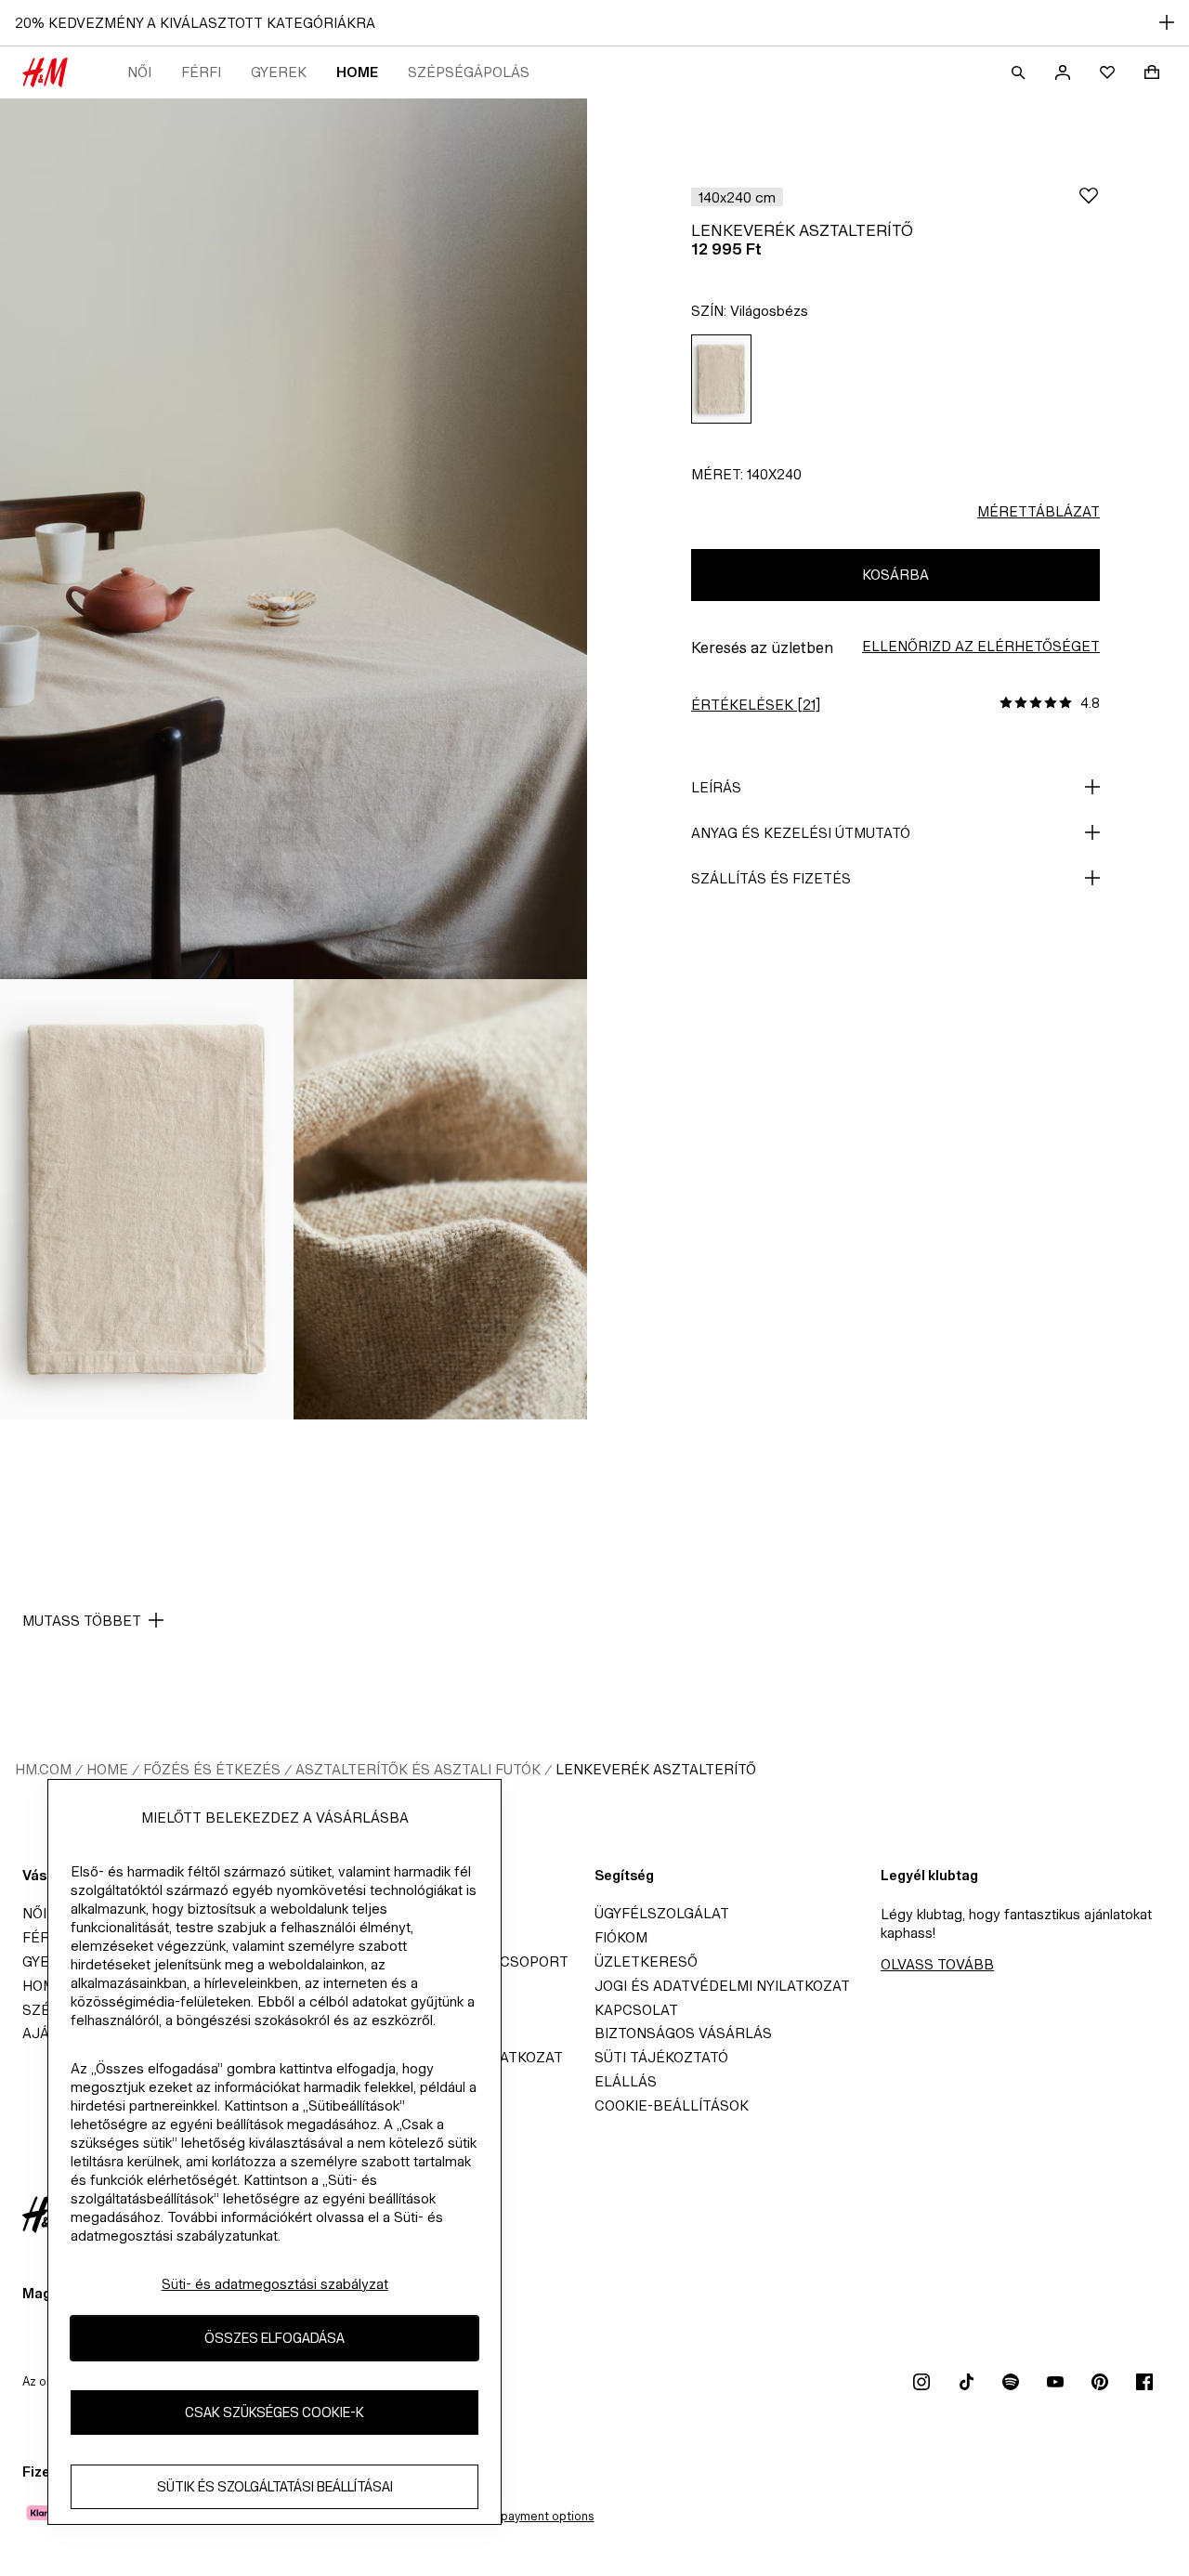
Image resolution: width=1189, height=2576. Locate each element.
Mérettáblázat (1039, 511)
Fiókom (621, 1937)
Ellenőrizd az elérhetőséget (981, 646)
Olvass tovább (937, 1964)
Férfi (201, 72)
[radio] (721, 379)
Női (139, 72)
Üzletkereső (646, 1961)
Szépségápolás (469, 72)
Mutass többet (82, 1621)
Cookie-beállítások (672, 2105)
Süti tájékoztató (661, 2057)
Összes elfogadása (274, 2338)
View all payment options (524, 2516)
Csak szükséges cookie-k (274, 2412)
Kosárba (895, 575)
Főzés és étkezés (212, 1769)
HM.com (43, 1769)
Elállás (626, 2081)
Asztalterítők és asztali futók (418, 1769)
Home (357, 72)
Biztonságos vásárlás (683, 2033)
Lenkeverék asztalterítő (656, 1769)
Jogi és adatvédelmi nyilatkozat (722, 1986)
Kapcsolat (636, 2010)
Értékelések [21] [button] (756, 705)
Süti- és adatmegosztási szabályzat (275, 2284)
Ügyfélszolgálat (662, 1913)
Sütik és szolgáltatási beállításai (275, 2486)
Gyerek (279, 72)
